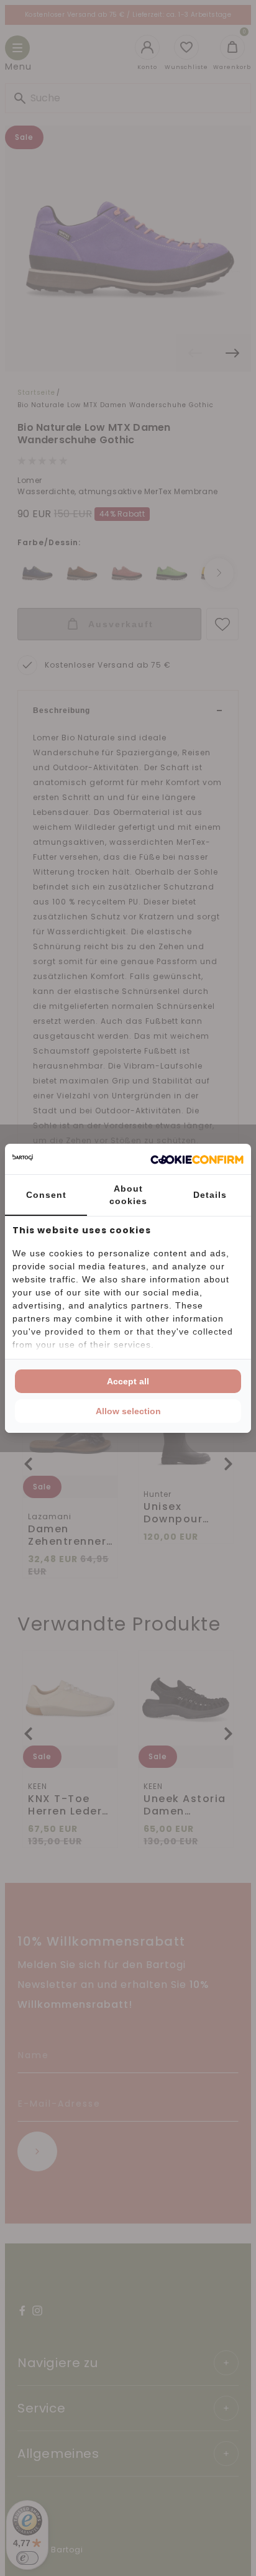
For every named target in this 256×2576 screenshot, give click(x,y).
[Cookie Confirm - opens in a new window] (197, 1159)
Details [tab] (210, 1195)
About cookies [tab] (128, 1195)
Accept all (128, 1381)
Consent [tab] (46, 1195)
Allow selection (128, 1411)
